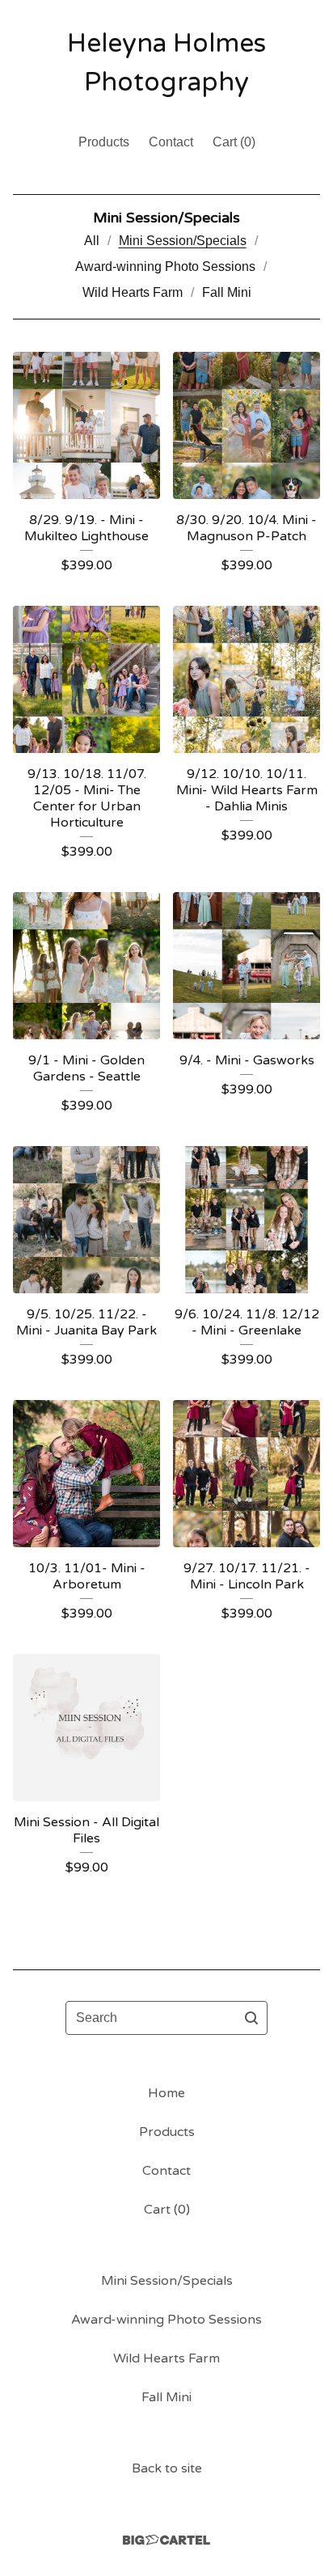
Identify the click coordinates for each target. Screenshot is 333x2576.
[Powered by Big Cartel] (166, 2540)
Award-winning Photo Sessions (165, 266)
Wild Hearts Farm (133, 292)
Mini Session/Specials (183, 241)
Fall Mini (227, 292)
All (92, 241)
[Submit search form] (251, 2018)
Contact (171, 142)
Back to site (167, 2468)
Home (166, 2093)
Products (104, 142)
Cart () (234, 142)
